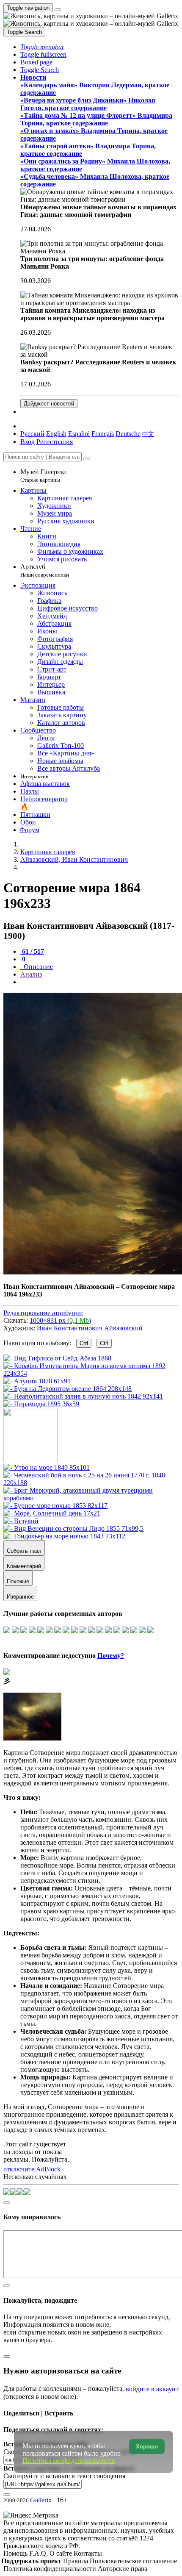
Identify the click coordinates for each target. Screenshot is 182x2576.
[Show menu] (58, 10)
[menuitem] (148, 434)
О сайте (62, 2553)
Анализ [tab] (31, 974)
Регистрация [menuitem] (55, 442)
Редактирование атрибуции (43, 1313)
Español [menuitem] (79, 434)
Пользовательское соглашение (133, 2561)
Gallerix (41, 2500)
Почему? (111, 1656)
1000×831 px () (60, 1320)
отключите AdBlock (32, 2169)
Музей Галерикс (44, 476)
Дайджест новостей (49, 404)
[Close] (87, 459)
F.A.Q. (39, 2553)
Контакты (88, 2553)
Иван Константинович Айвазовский (90, 1328)
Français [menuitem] (103, 434)
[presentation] (99, 982)
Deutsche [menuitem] (128, 434)
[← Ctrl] (41, 1404)
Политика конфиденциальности (51, 2569)
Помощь (16, 2553)
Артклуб (45, 570)
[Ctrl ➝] (47, 1467)
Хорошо (147, 2447)
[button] (42, 47)
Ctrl (84, 1343)
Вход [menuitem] (28, 442)
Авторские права (123, 2569)
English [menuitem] (56, 434)
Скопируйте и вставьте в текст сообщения (64, 2476)
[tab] (32, 951)
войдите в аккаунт (152, 2389)
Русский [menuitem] (32, 434)
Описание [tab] (37, 967)
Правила (76, 2561)
